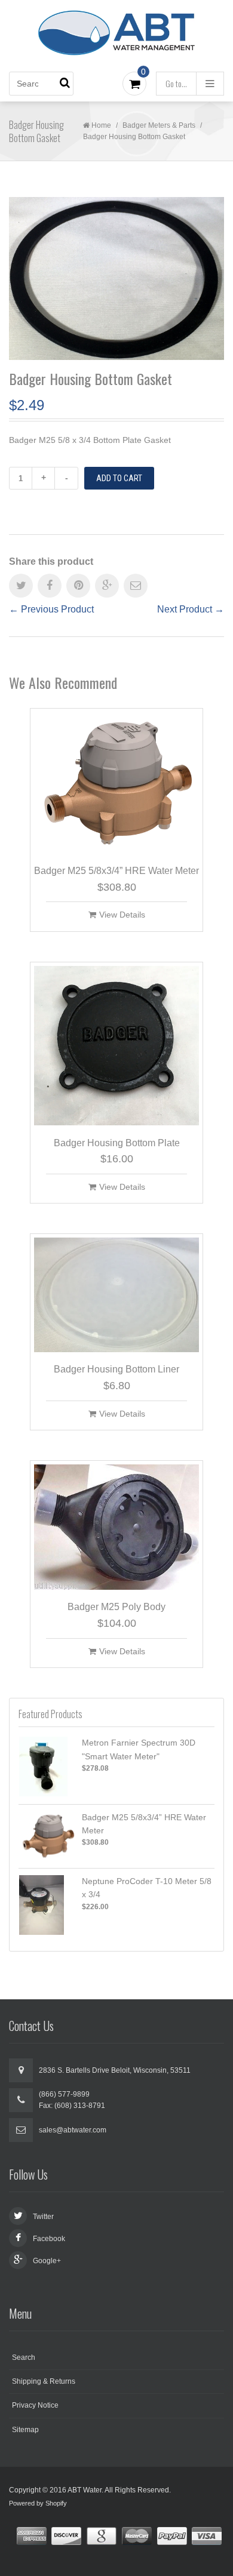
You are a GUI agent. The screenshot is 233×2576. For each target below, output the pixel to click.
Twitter (43, 2217)
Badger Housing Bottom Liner (116, 1369)
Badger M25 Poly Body (116, 1607)
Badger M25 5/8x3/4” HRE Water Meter (116, 871)
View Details (122, 915)
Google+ (47, 2261)
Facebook (49, 2239)
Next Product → (191, 609)
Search (24, 2358)
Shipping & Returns (44, 2381)
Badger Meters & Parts (159, 125)
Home (101, 125)
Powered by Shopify (38, 2503)
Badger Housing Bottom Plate (117, 1143)
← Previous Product (51, 609)
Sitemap (25, 2430)
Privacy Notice (35, 2405)
